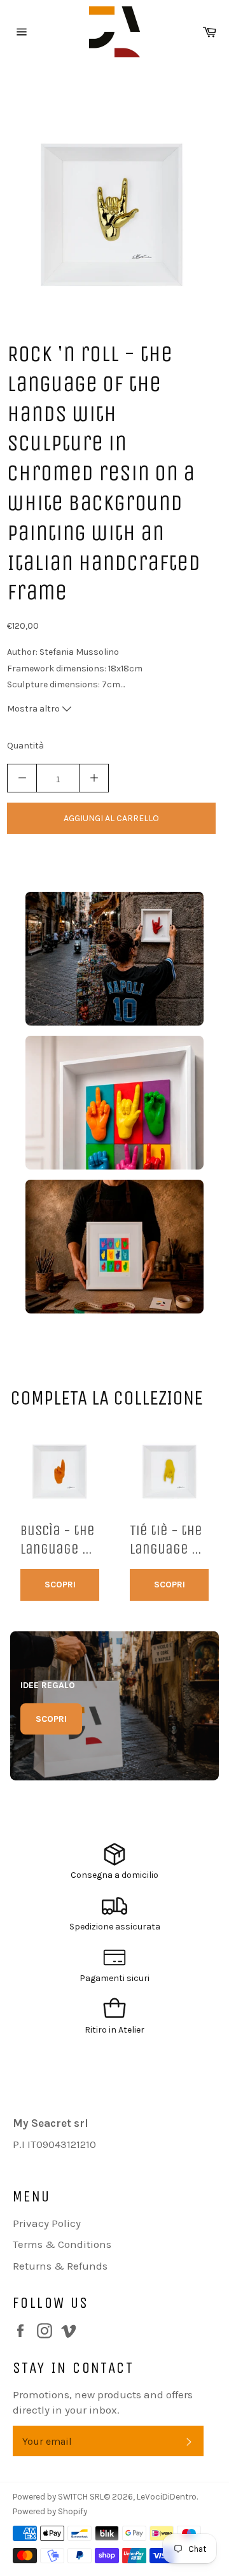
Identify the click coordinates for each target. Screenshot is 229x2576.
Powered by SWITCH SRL (58, 2497)
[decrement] (22, 778)
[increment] (94, 778)
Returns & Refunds (60, 2266)
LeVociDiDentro (167, 2497)
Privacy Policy (47, 2223)
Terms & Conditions (62, 2244)
